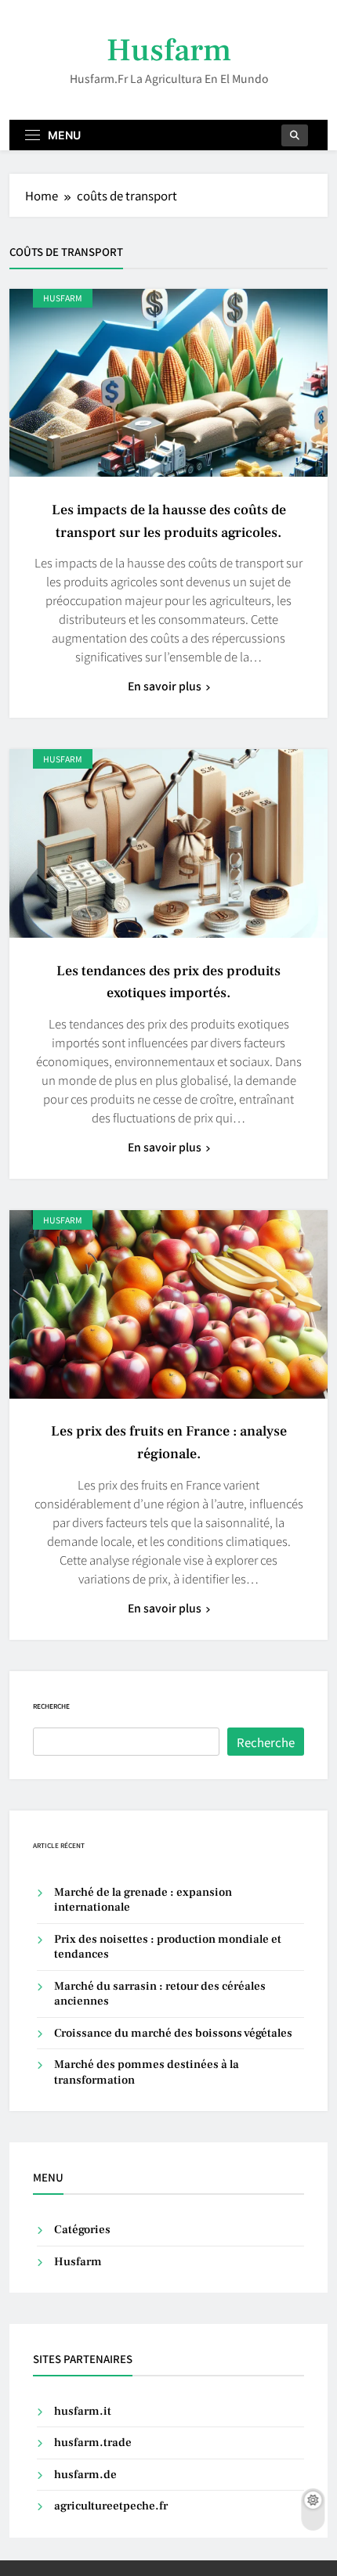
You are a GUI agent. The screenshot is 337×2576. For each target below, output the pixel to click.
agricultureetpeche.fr (111, 2506)
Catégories (82, 2230)
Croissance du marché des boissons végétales (173, 2033)
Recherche (51, 1706)
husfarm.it (83, 2411)
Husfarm (169, 50)
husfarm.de (85, 2475)
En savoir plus (165, 686)
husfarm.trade (93, 2443)
